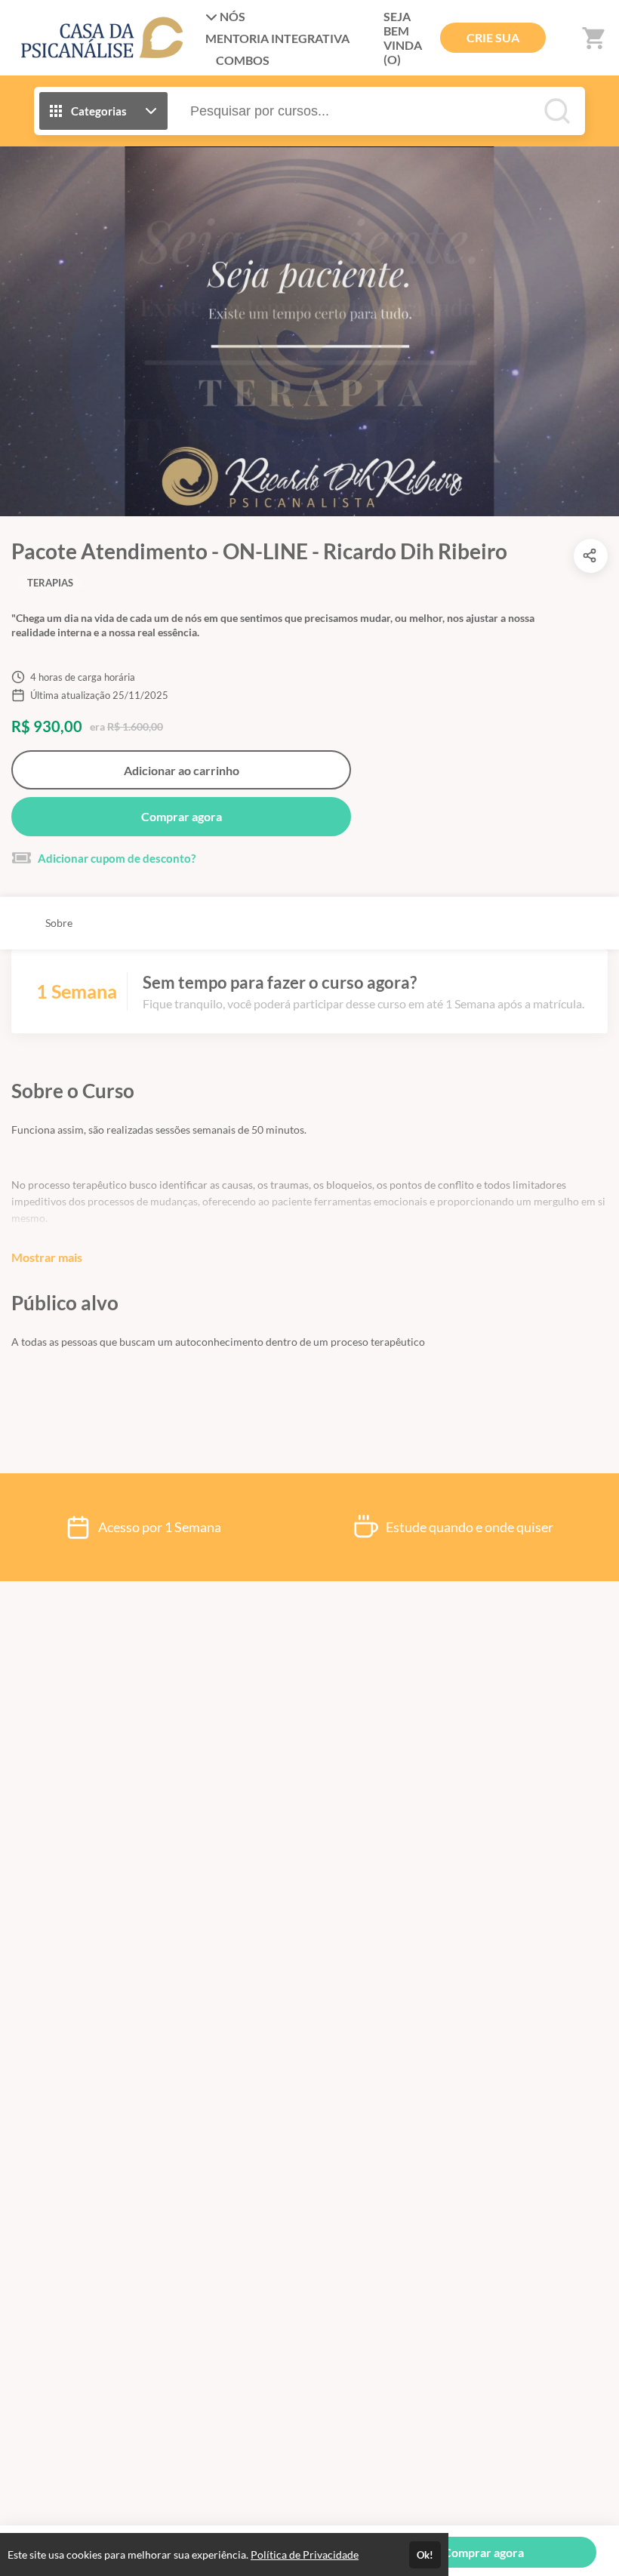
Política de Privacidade (305, 2554)
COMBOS (243, 60)
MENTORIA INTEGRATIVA (277, 38)
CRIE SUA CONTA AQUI (493, 42)
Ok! (425, 2555)
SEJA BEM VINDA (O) (403, 38)
